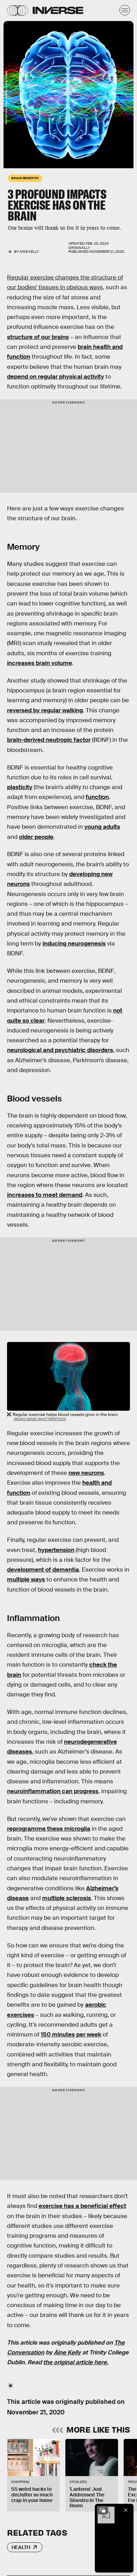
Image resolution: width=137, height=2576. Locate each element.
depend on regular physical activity (56, 377)
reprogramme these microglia (49, 1829)
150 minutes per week (71, 2035)
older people (36, 837)
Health (21, 2547)
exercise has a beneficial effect (82, 2206)
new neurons (86, 1473)
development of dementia (43, 1570)
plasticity (20, 787)
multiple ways (26, 1580)
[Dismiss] (126, 2510)
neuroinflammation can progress (53, 1791)
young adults (102, 827)
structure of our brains (38, 337)
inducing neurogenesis (74, 944)
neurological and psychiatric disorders (60, 1050)
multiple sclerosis (67, 1898)
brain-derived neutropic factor (49, 740)
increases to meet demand (45, 1195)
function (97, 797)
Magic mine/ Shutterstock (40, 1419)
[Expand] (103, 2510)
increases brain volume (40, 663)
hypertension (56, 1550)
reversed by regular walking (45, 710)
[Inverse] (58, 10)
